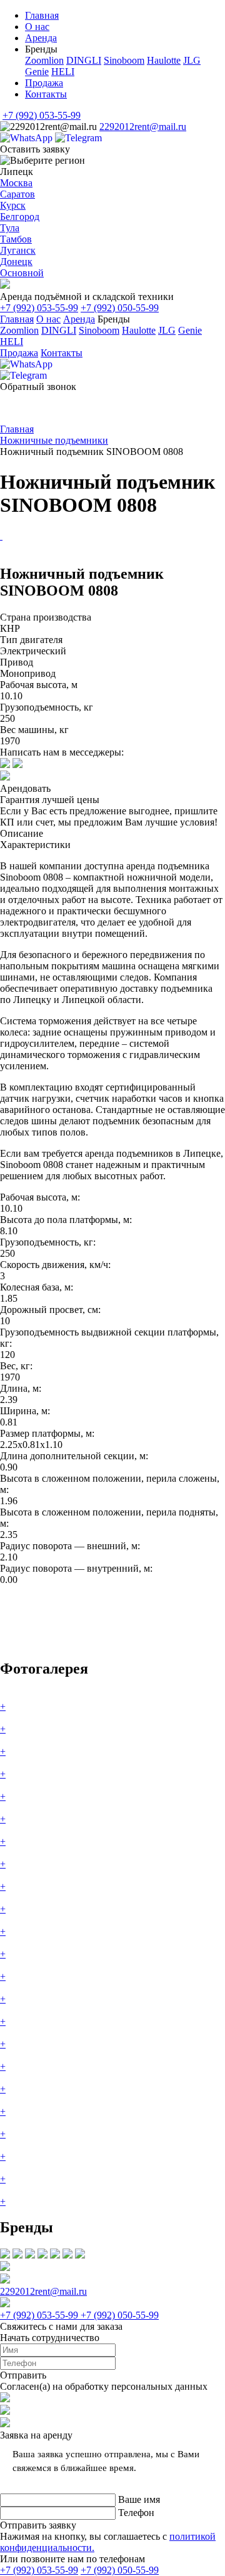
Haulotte (164, 60)
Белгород (20, 217)
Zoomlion (44, 60)
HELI (63, 72)
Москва (16, 183)
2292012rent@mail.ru (143, 127)
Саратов (17, 194)
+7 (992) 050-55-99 (120, 308)
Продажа (44, 83)
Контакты (46, 94)
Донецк (16, 262)
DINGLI (84, 60)
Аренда (41, 38)
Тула (10, 228)
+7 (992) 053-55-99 (42, 115)
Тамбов (16, 239)
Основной (22, 273)
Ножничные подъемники (54, 440)
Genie (37, 72)
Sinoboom (124, 60)
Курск (13, 205)
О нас (37, 27)
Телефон (136, 2513)
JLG (192, 60)
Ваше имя (139, 2499)
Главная (42, 15)
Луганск (18, 250)
